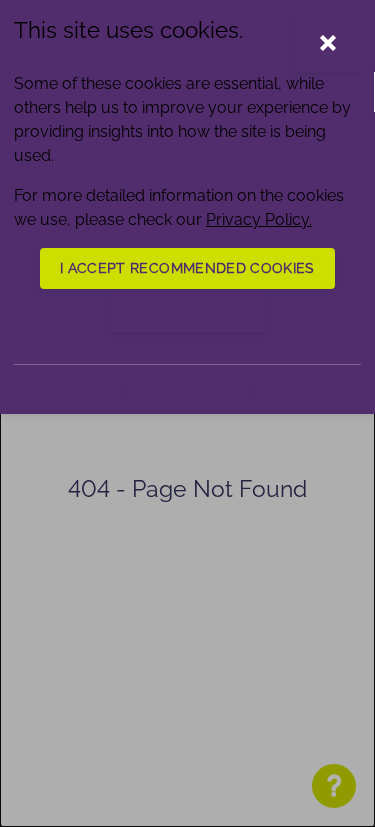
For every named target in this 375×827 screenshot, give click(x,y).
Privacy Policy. (259, 219)
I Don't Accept (188, 310)
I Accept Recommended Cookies (187, 268)
